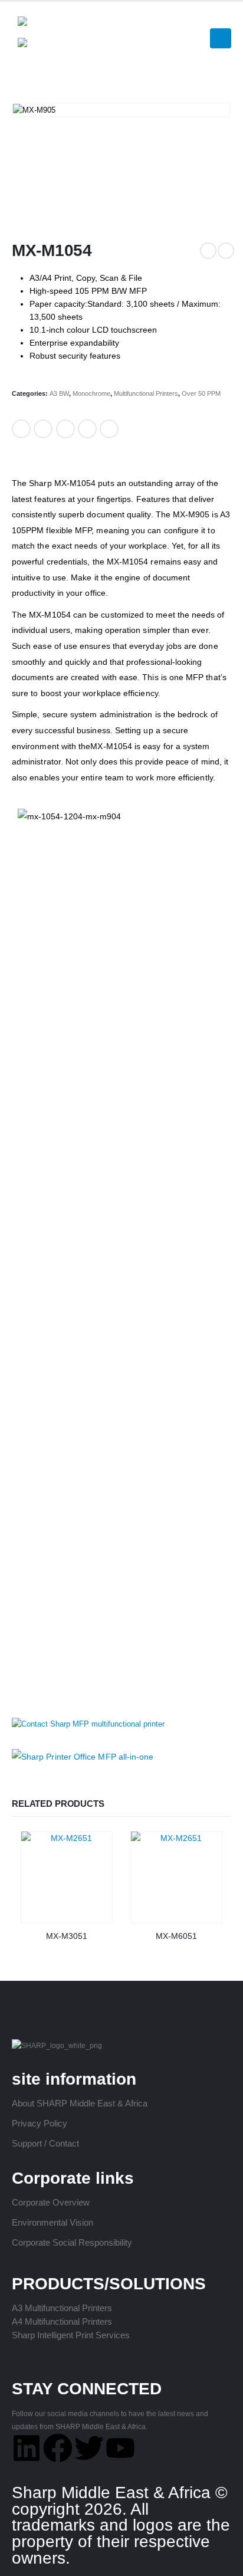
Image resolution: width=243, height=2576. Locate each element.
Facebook (21, 429)
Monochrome (91, 393)
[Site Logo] (44, 32)
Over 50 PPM (201, 393)
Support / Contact (45, 2143)
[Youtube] (120, 2448)
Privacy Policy (40, 2123)
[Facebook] (58, 2448)
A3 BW (59, 393)
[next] (226, 251)
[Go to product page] (67, 1877)
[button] (226, 17)
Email (109, 429)
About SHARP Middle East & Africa (80, 2103)
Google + (87, 429)
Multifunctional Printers (146, 393)
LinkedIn (65, 429)
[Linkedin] (27, 2448)
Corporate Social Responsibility (72, 2242)
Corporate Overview (51, 2202)
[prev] (208, 251)
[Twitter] (89, 2448)
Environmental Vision (52, 2222)
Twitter (43, 429)
